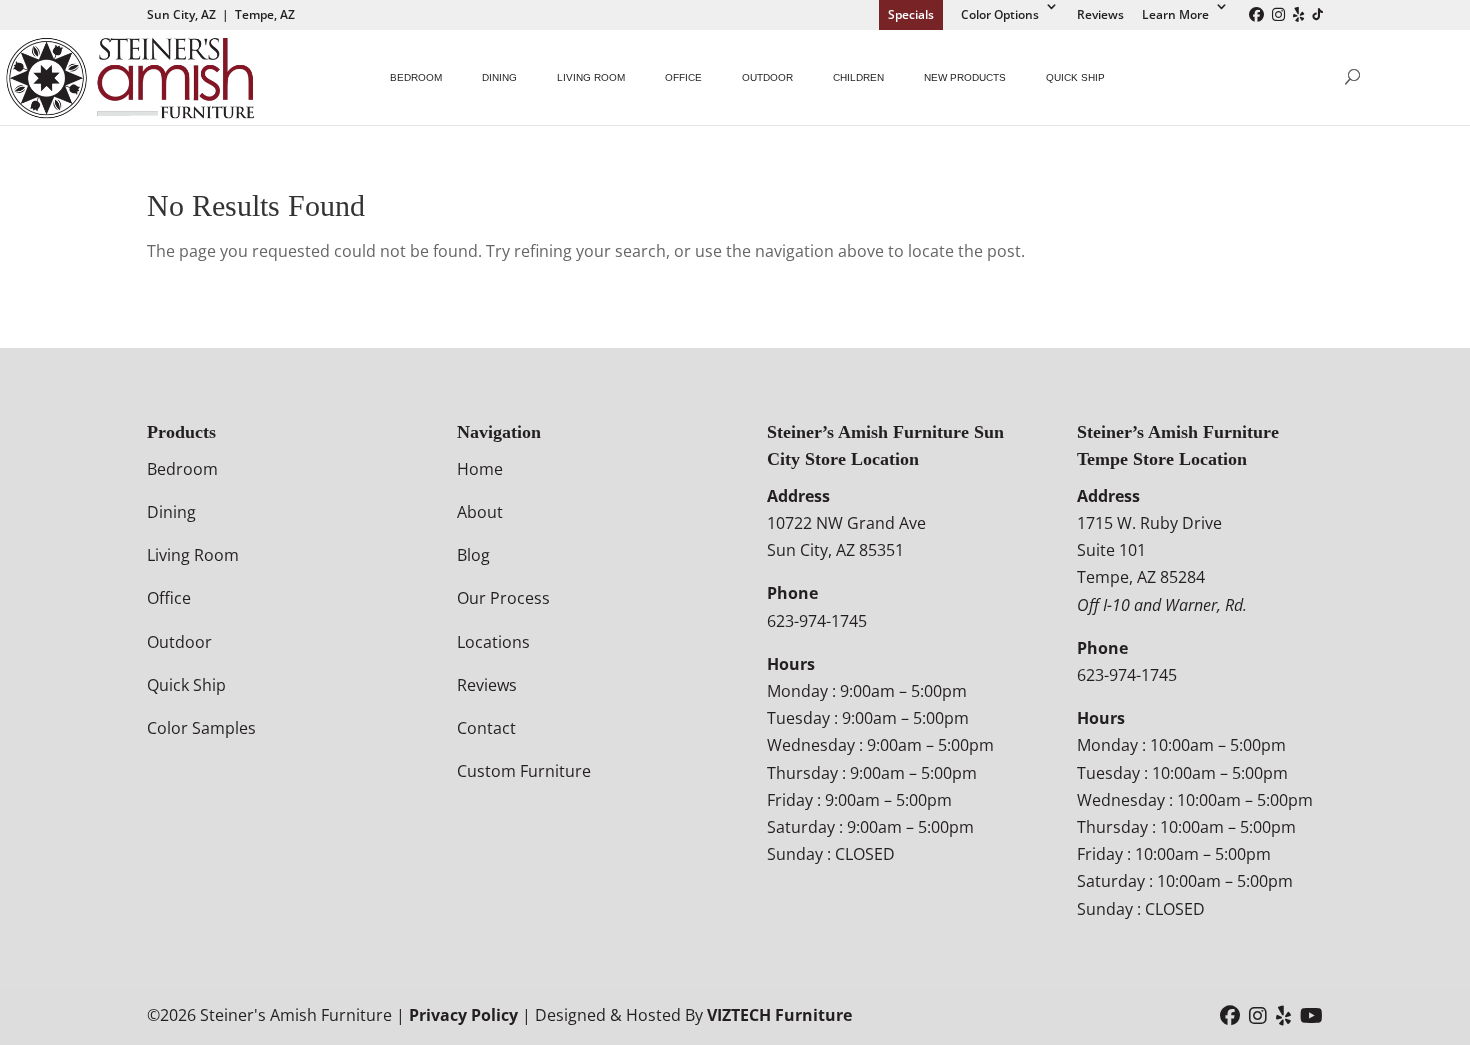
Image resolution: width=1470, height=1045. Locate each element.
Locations (493, 642)
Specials (911, 14)
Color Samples (201, 728)
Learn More (1175, 14)
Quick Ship (1075, 77)
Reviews (1100, 14)
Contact (486, 728)
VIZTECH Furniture (779, 1015)
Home (480, 469)
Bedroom (416, 77)
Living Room (591, 77)
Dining (499, 77)
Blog (473, 555)
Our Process (503, 598)
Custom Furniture (524, 771)
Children (858, 77)
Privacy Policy (463, 1015)
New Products (965, 77)
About (480, 512)
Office (683, 77)
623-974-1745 (817, 621)
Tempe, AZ (265, 14)
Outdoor (767, 77)
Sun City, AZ (181, 14)
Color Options (1000, 14)
